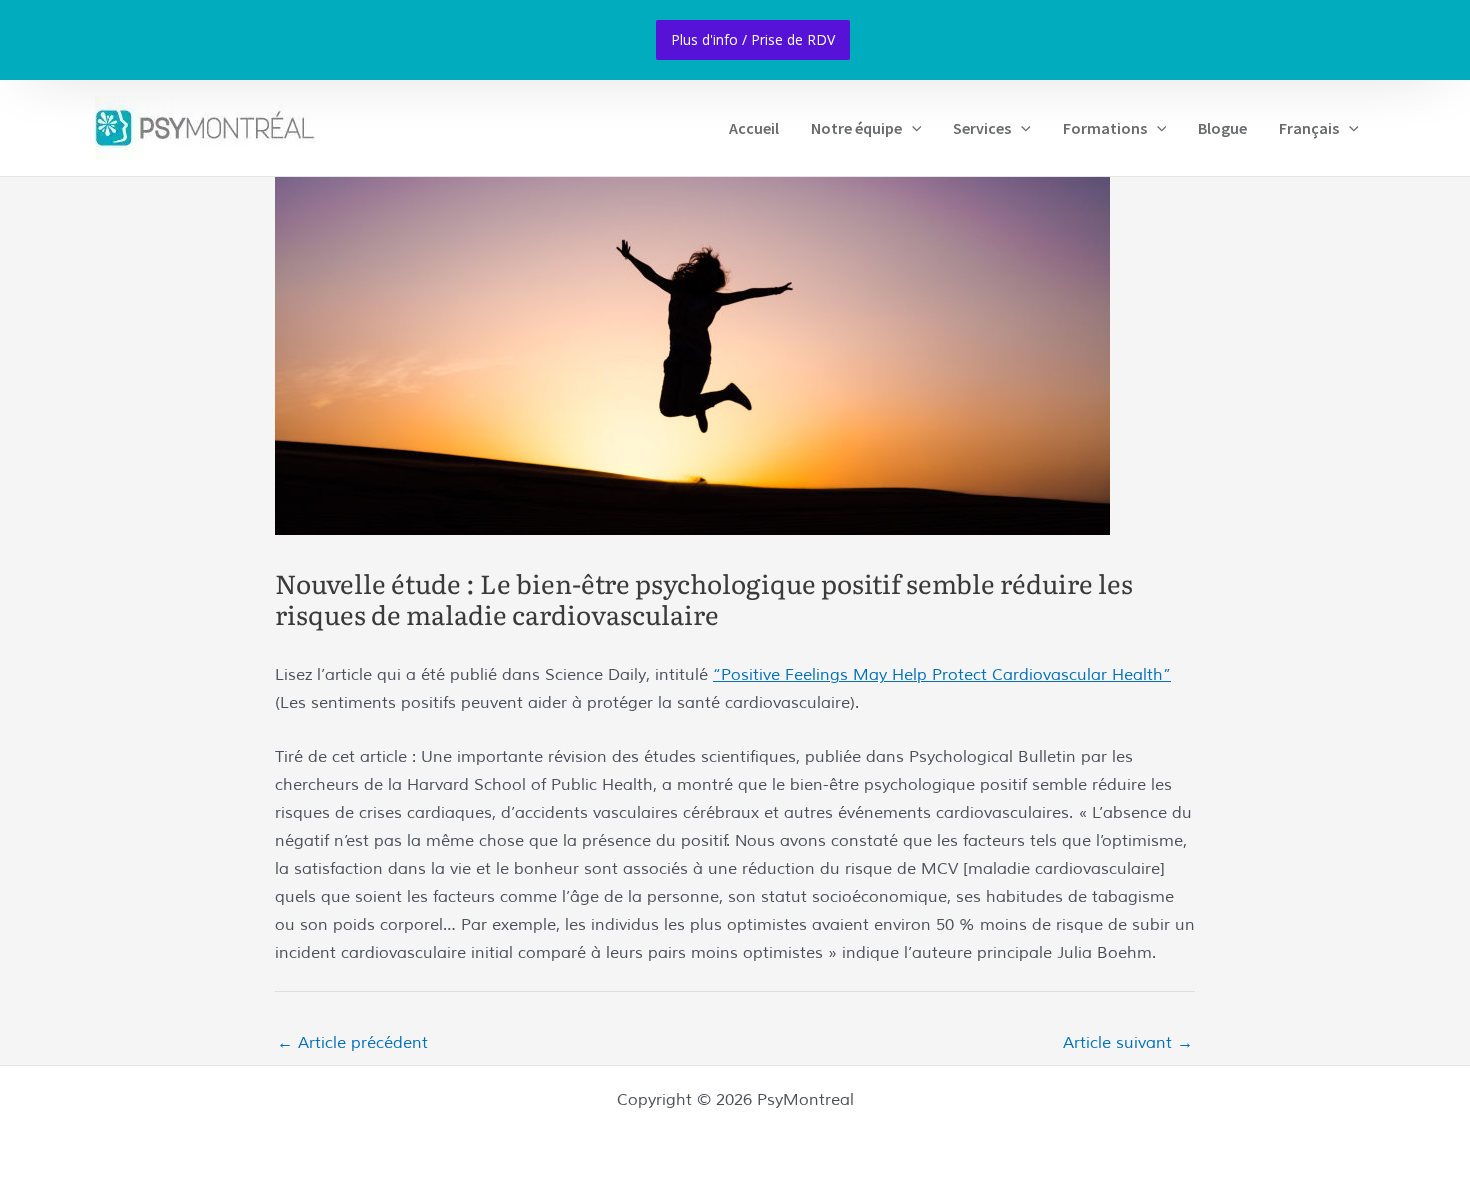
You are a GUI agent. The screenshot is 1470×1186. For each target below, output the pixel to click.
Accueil (754, 128)
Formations (1105, 128)
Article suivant (1128, 1043)
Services (982, 128)
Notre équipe (856, 128)
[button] (912, 128)
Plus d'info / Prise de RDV (753, 39)
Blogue (1222, 128)
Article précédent (352, 1043)
